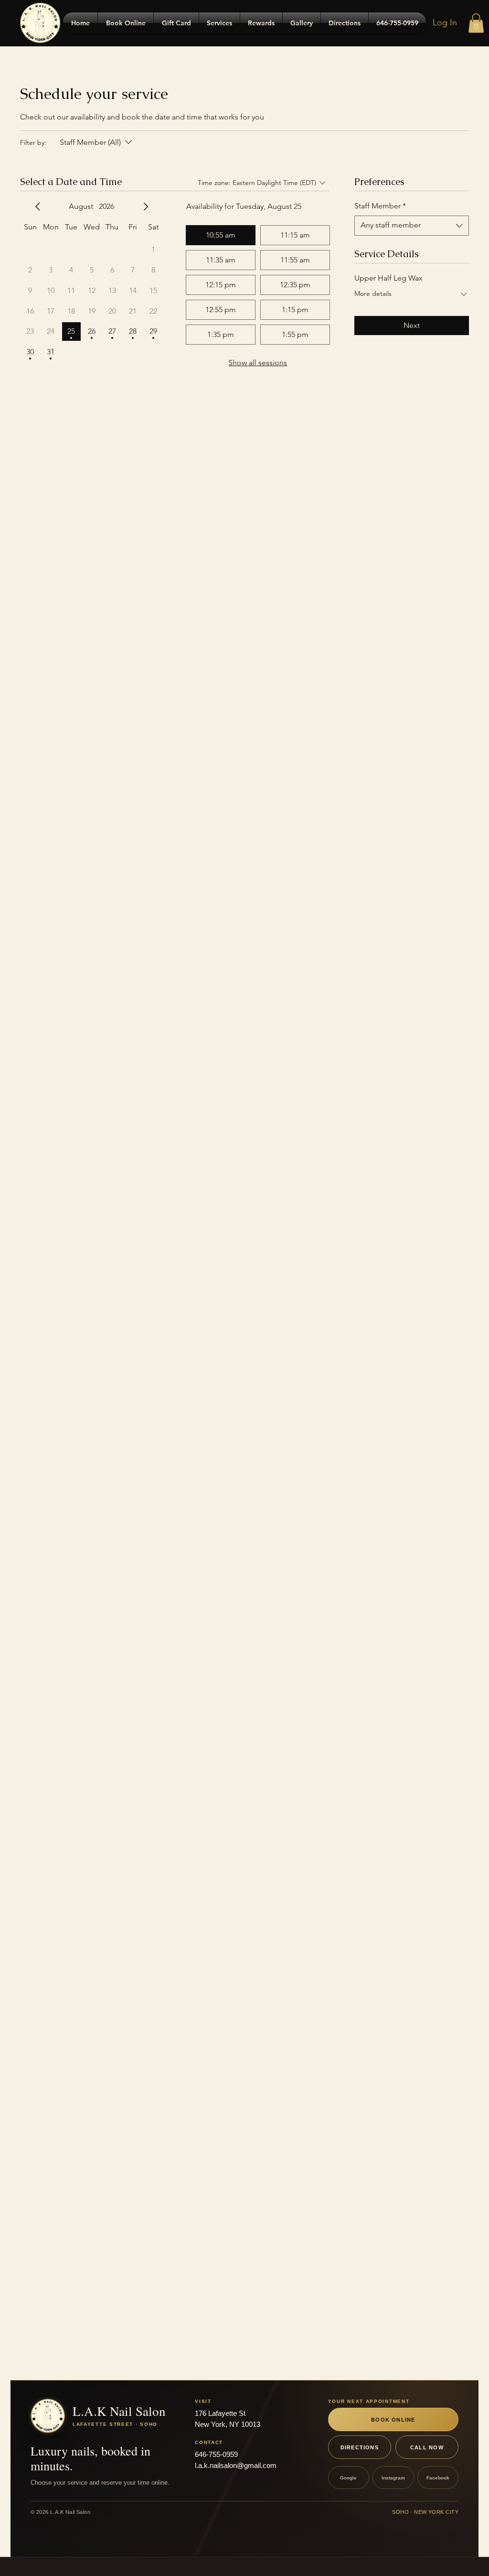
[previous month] (38, 207)
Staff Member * (380, 206)
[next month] (146, 207)
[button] (476, 23)
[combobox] (412, 226)
